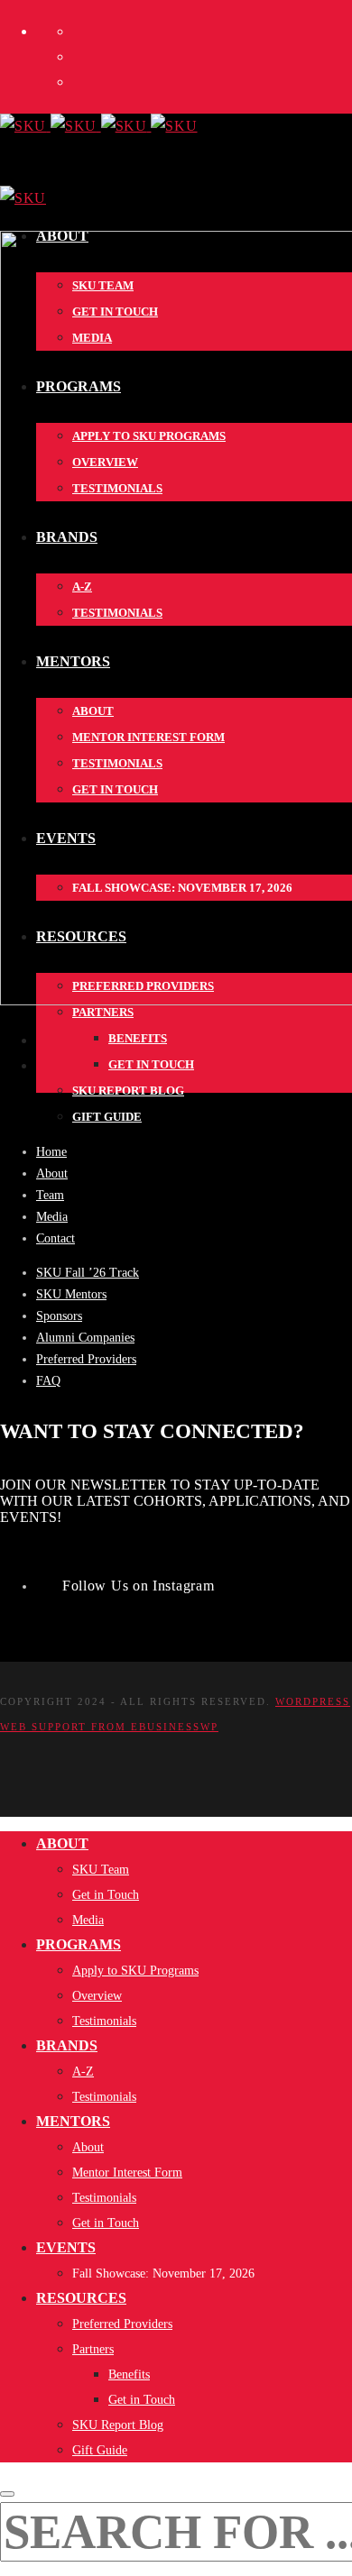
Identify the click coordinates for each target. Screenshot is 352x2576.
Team (50, 1195)
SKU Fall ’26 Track (88, 1273)
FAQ (48, 1381)
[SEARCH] (7, 2494)
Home (51, 1152)
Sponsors (59, 1316)
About (52, 1173)
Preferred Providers (86, 1359)
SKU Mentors (71, 1294)
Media (52, 1217)
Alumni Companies (85, 1338)
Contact (56, 1238)
